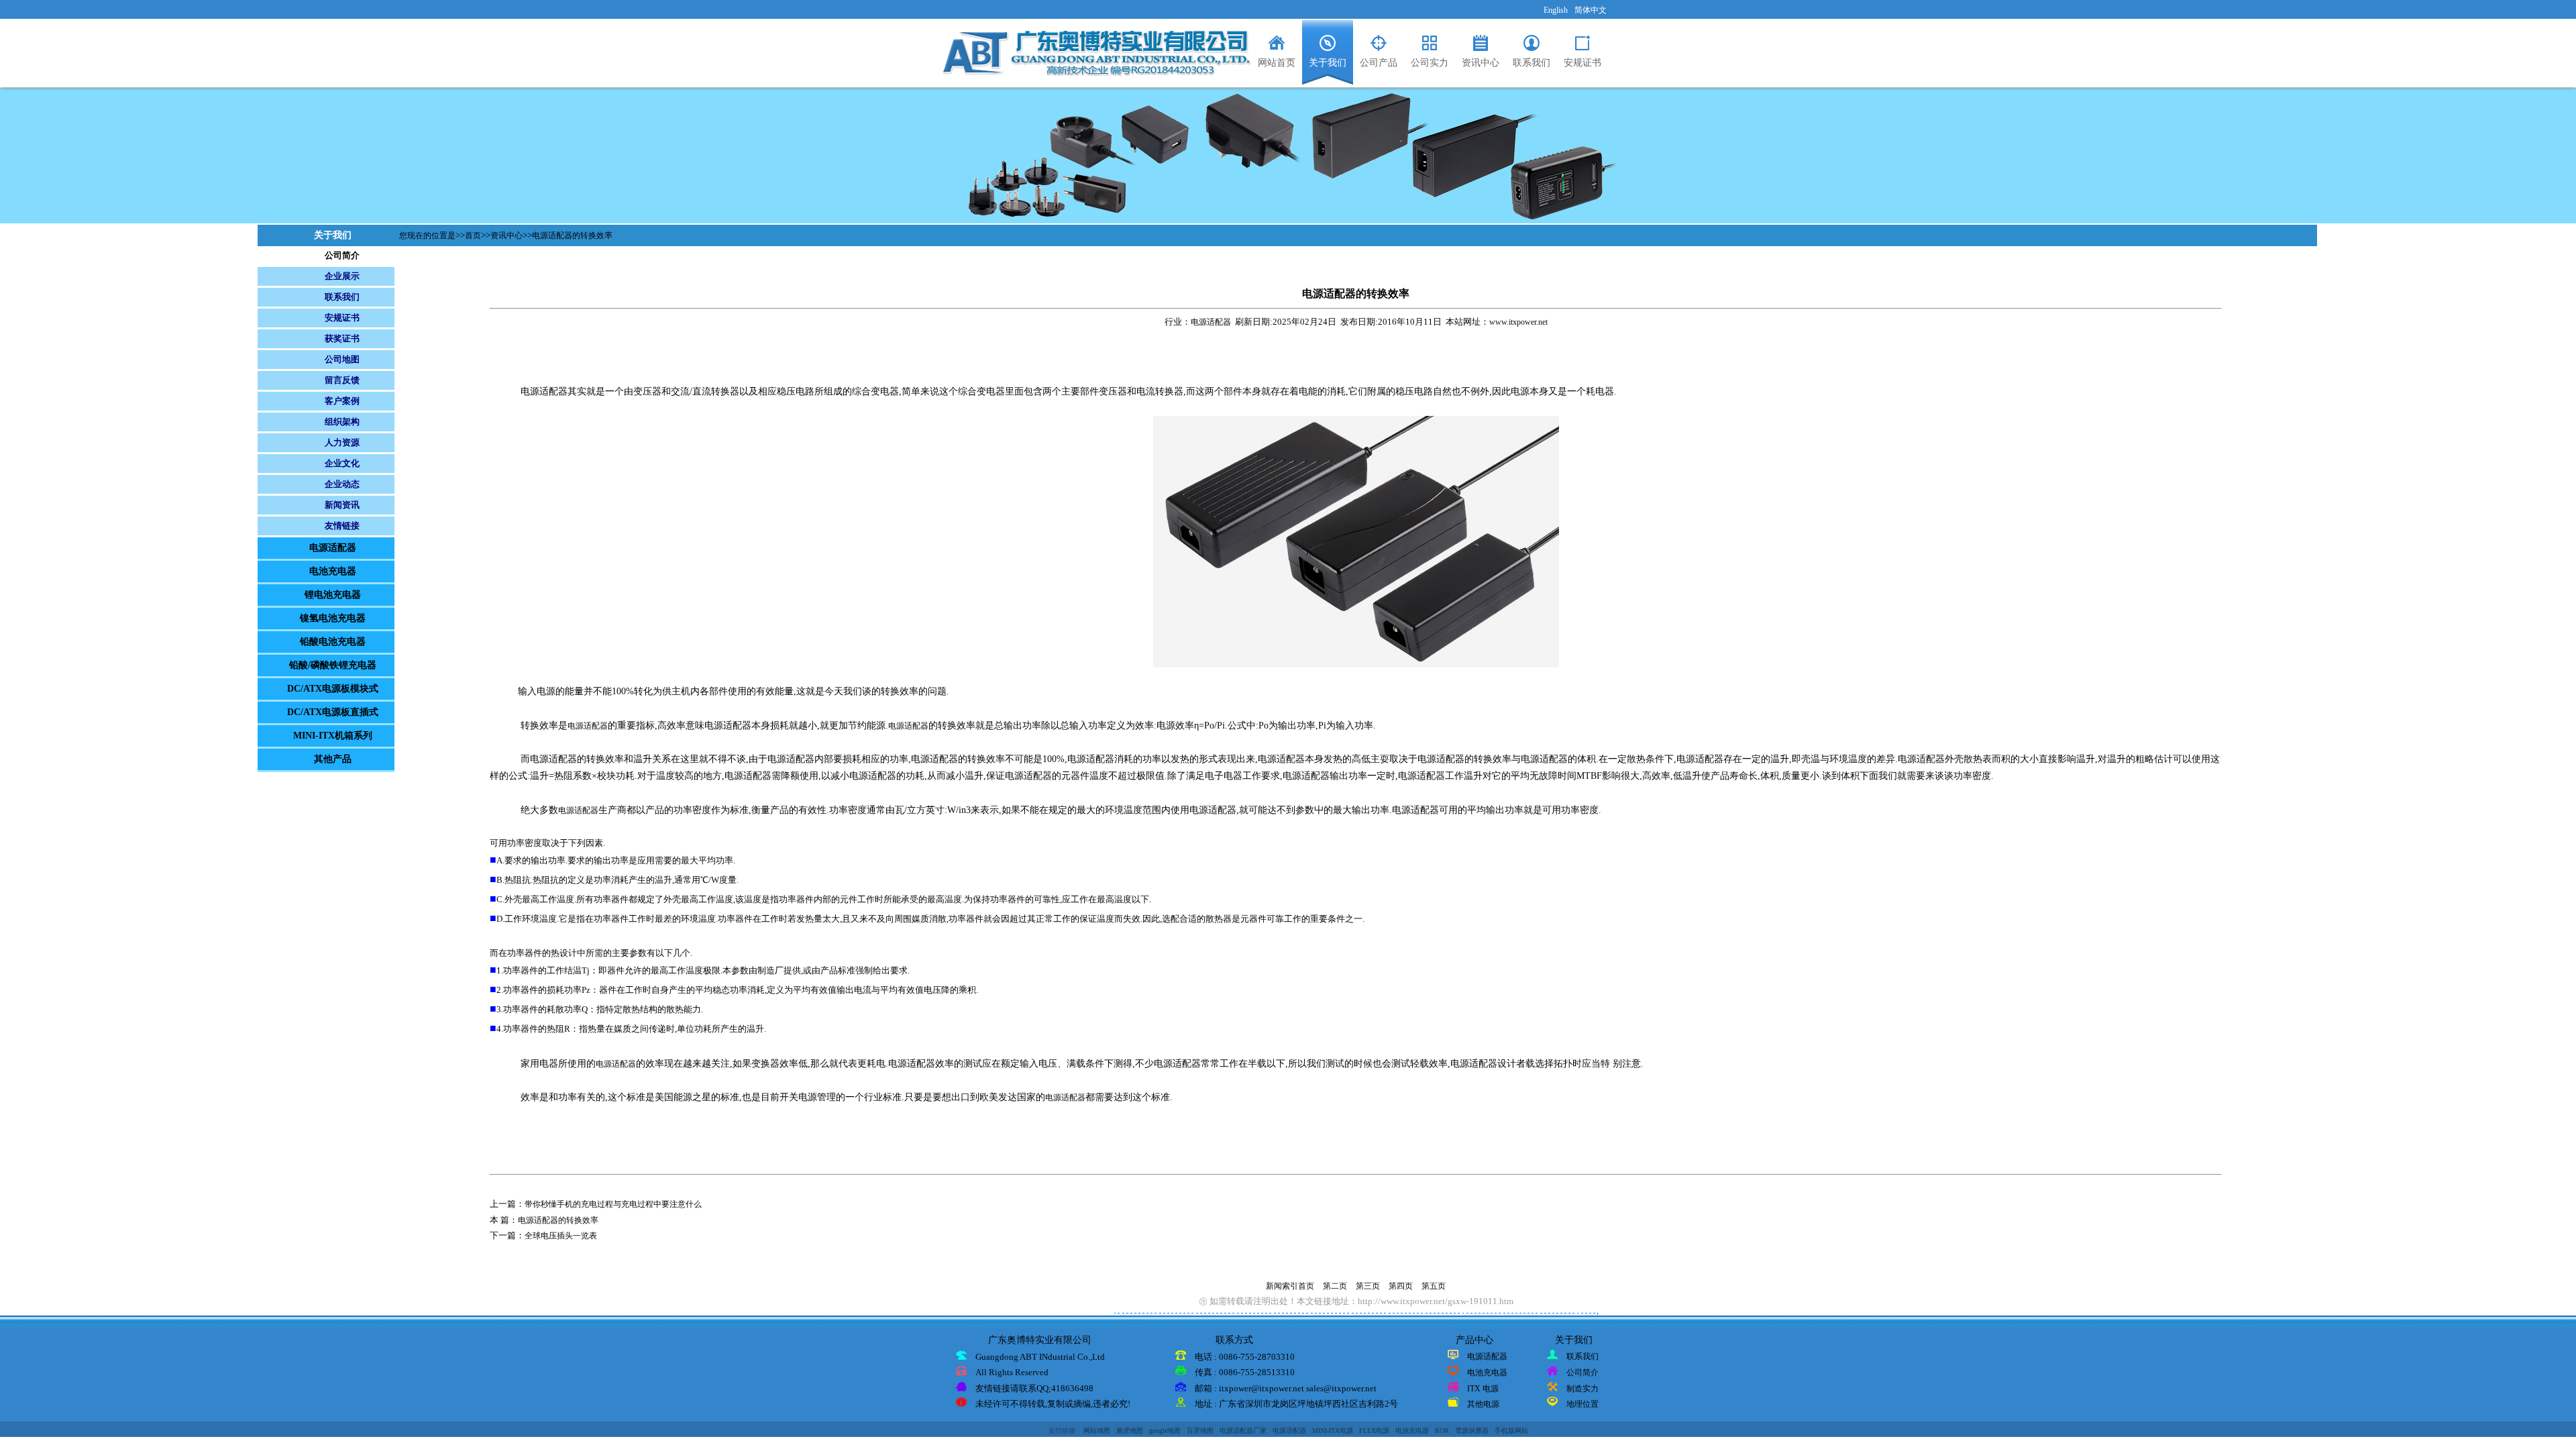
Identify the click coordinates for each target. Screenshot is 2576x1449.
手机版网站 (1511, 1431)
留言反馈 (342, 380)
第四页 (1401, 1286)
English (1556, 10)
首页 (473, 235)
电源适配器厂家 (1243, 1431)
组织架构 (342, 422)
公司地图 (342, 359)
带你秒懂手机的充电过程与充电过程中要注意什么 (613, 1204)
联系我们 (342, 297)
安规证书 (342, 318)
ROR (1442, 1431)
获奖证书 (342, 338)
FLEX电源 (1374, 1431)
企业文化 (342, 463)
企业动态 (342, 484)
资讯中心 (506, 235)
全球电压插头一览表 (561, 1236)
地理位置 (1582, 1404)
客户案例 (342, 401)
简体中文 (1591, 10)
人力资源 (342, 442)
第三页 (1368, 1286)
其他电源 (1483, 1404)
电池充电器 (1487, 1373)
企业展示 (342, 276)
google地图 (1165, 1431)
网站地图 (1097, 1431)
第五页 (1434, 1286)
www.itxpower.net (1518, 322)
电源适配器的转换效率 (572, 235)
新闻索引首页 (1290, 1286)
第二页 (1335, 1286)
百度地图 (1200, 1431)
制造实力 (1582, 1389)
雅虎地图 (1130, 1431)
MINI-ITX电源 (1333, 1431)
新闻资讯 (342, 505)
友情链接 (342, 526)
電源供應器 (1472, 1431)
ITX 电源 (1483, 1389)
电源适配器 (1211, 322)
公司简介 (342, 255)
